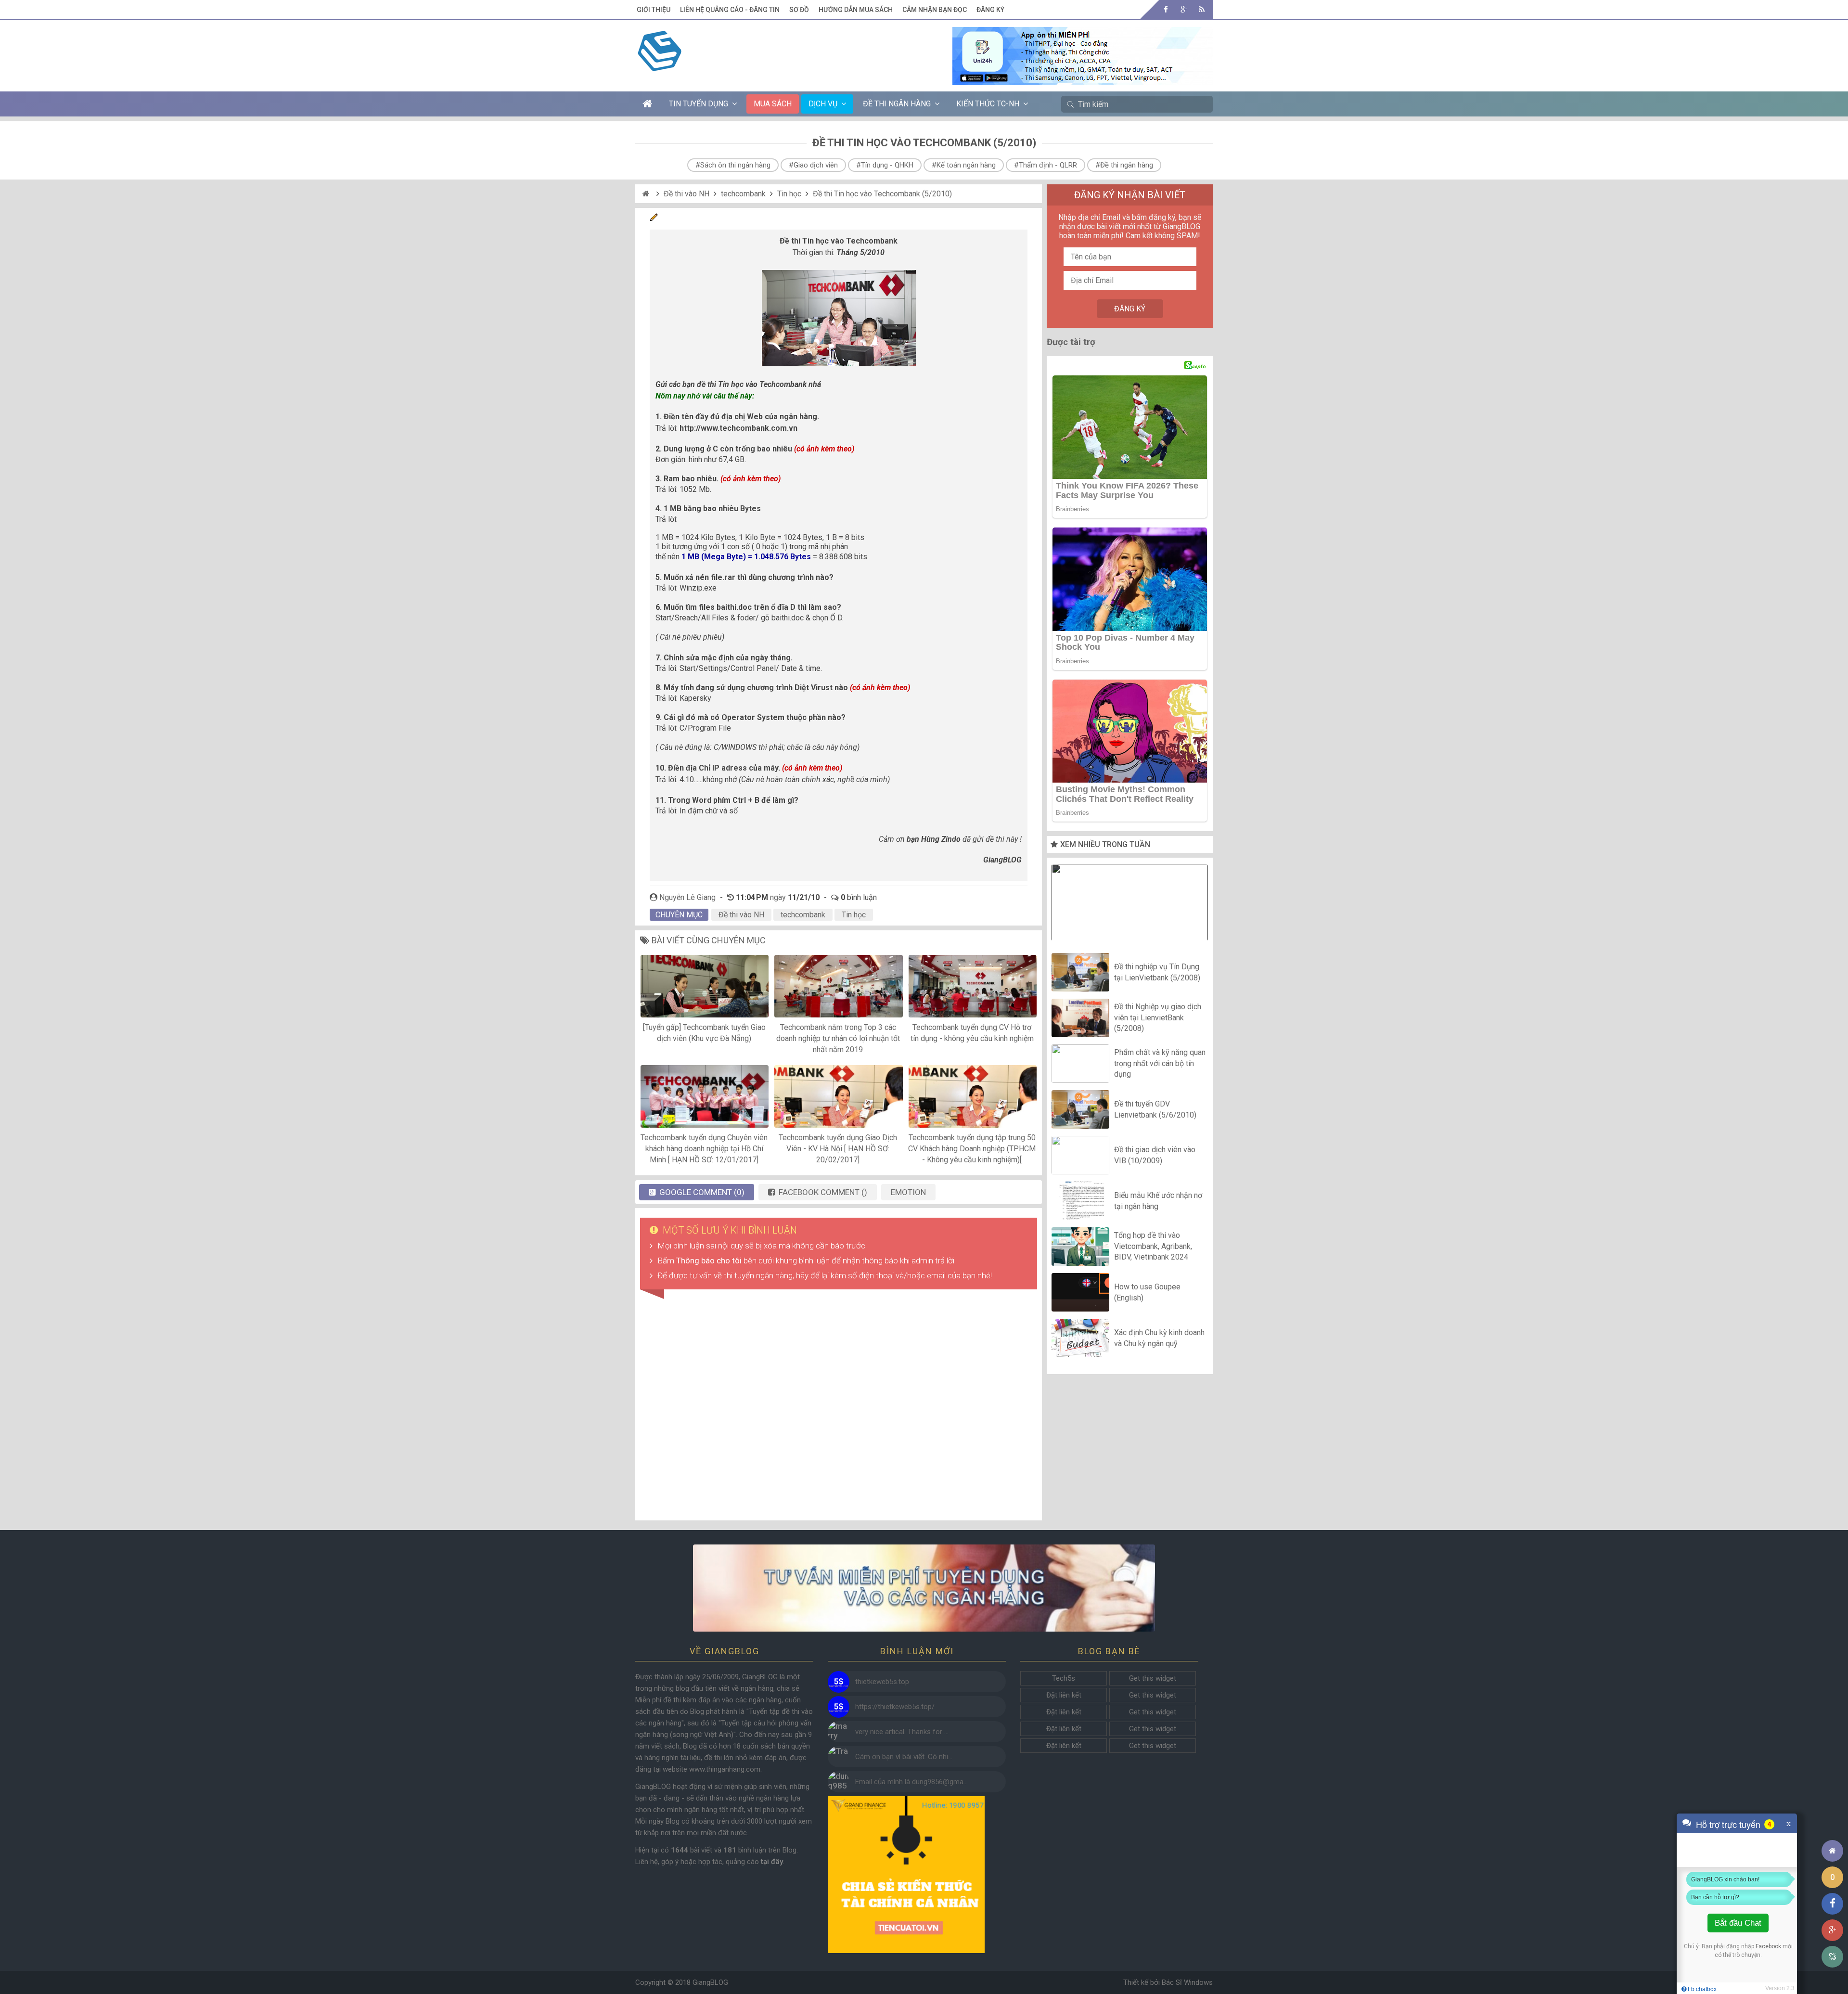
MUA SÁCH (773, 104)
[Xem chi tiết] (1083, 79)
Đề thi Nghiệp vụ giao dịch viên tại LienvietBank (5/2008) (1158, 1018)
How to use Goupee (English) (1147, 1292)
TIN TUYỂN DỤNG (699, 104)
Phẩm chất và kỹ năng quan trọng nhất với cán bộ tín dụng (1160, 1064)
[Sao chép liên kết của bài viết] (1832, 1957)
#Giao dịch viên (813, 165)
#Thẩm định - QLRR (1046, 165)
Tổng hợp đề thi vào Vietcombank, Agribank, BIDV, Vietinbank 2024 (1153, 1247)
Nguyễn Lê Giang (687, 897)
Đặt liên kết (1064, 1695)
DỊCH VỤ (823, 104)
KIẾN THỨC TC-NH (988, 104)
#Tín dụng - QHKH (885, 165)
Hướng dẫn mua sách (856, 10)
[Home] (647, 194)
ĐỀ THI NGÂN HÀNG (897, 104)
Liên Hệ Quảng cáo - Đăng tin (730, 10)
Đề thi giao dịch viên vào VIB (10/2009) (1155, 1155)
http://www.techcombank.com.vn (738, 428)
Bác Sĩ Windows (1187, 1982)
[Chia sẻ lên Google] (1832, 1930)
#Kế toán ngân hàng (964, 165)
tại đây (772, 1862)
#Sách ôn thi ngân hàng (733, 165)
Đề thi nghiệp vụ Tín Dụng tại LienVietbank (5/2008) (1157, 972)
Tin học (789, 194)
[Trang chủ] (1832, 1851)
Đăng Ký (990, 10)
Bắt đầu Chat (1738, 1923)
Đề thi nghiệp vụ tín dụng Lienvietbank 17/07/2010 (1130, 905)
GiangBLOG (710, 1982)
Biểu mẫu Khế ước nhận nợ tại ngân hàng (1158, 1201)
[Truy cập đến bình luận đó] (839, 1682)
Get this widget (1153, 1678)
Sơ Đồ (799, 10)
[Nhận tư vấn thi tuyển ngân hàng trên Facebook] (924, 1588)
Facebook (1768, 1946)
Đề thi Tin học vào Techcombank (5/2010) (882, 194)
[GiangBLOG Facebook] (1166, 9)
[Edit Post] (654, 219)
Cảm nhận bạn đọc (935, 10)
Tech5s (1064, 1678)
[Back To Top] (1832, 1824)
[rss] (1201, 9)
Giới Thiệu (654, 10)
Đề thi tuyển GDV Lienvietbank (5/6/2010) (1155, 1109)
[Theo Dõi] (1184, 9)
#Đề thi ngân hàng (1124, 165)
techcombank (743, 194)
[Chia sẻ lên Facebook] (1832, 1904)
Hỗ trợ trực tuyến (1728, 1824)
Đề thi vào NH (687, 194)
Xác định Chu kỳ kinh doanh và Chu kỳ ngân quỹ (1159, 1338)
